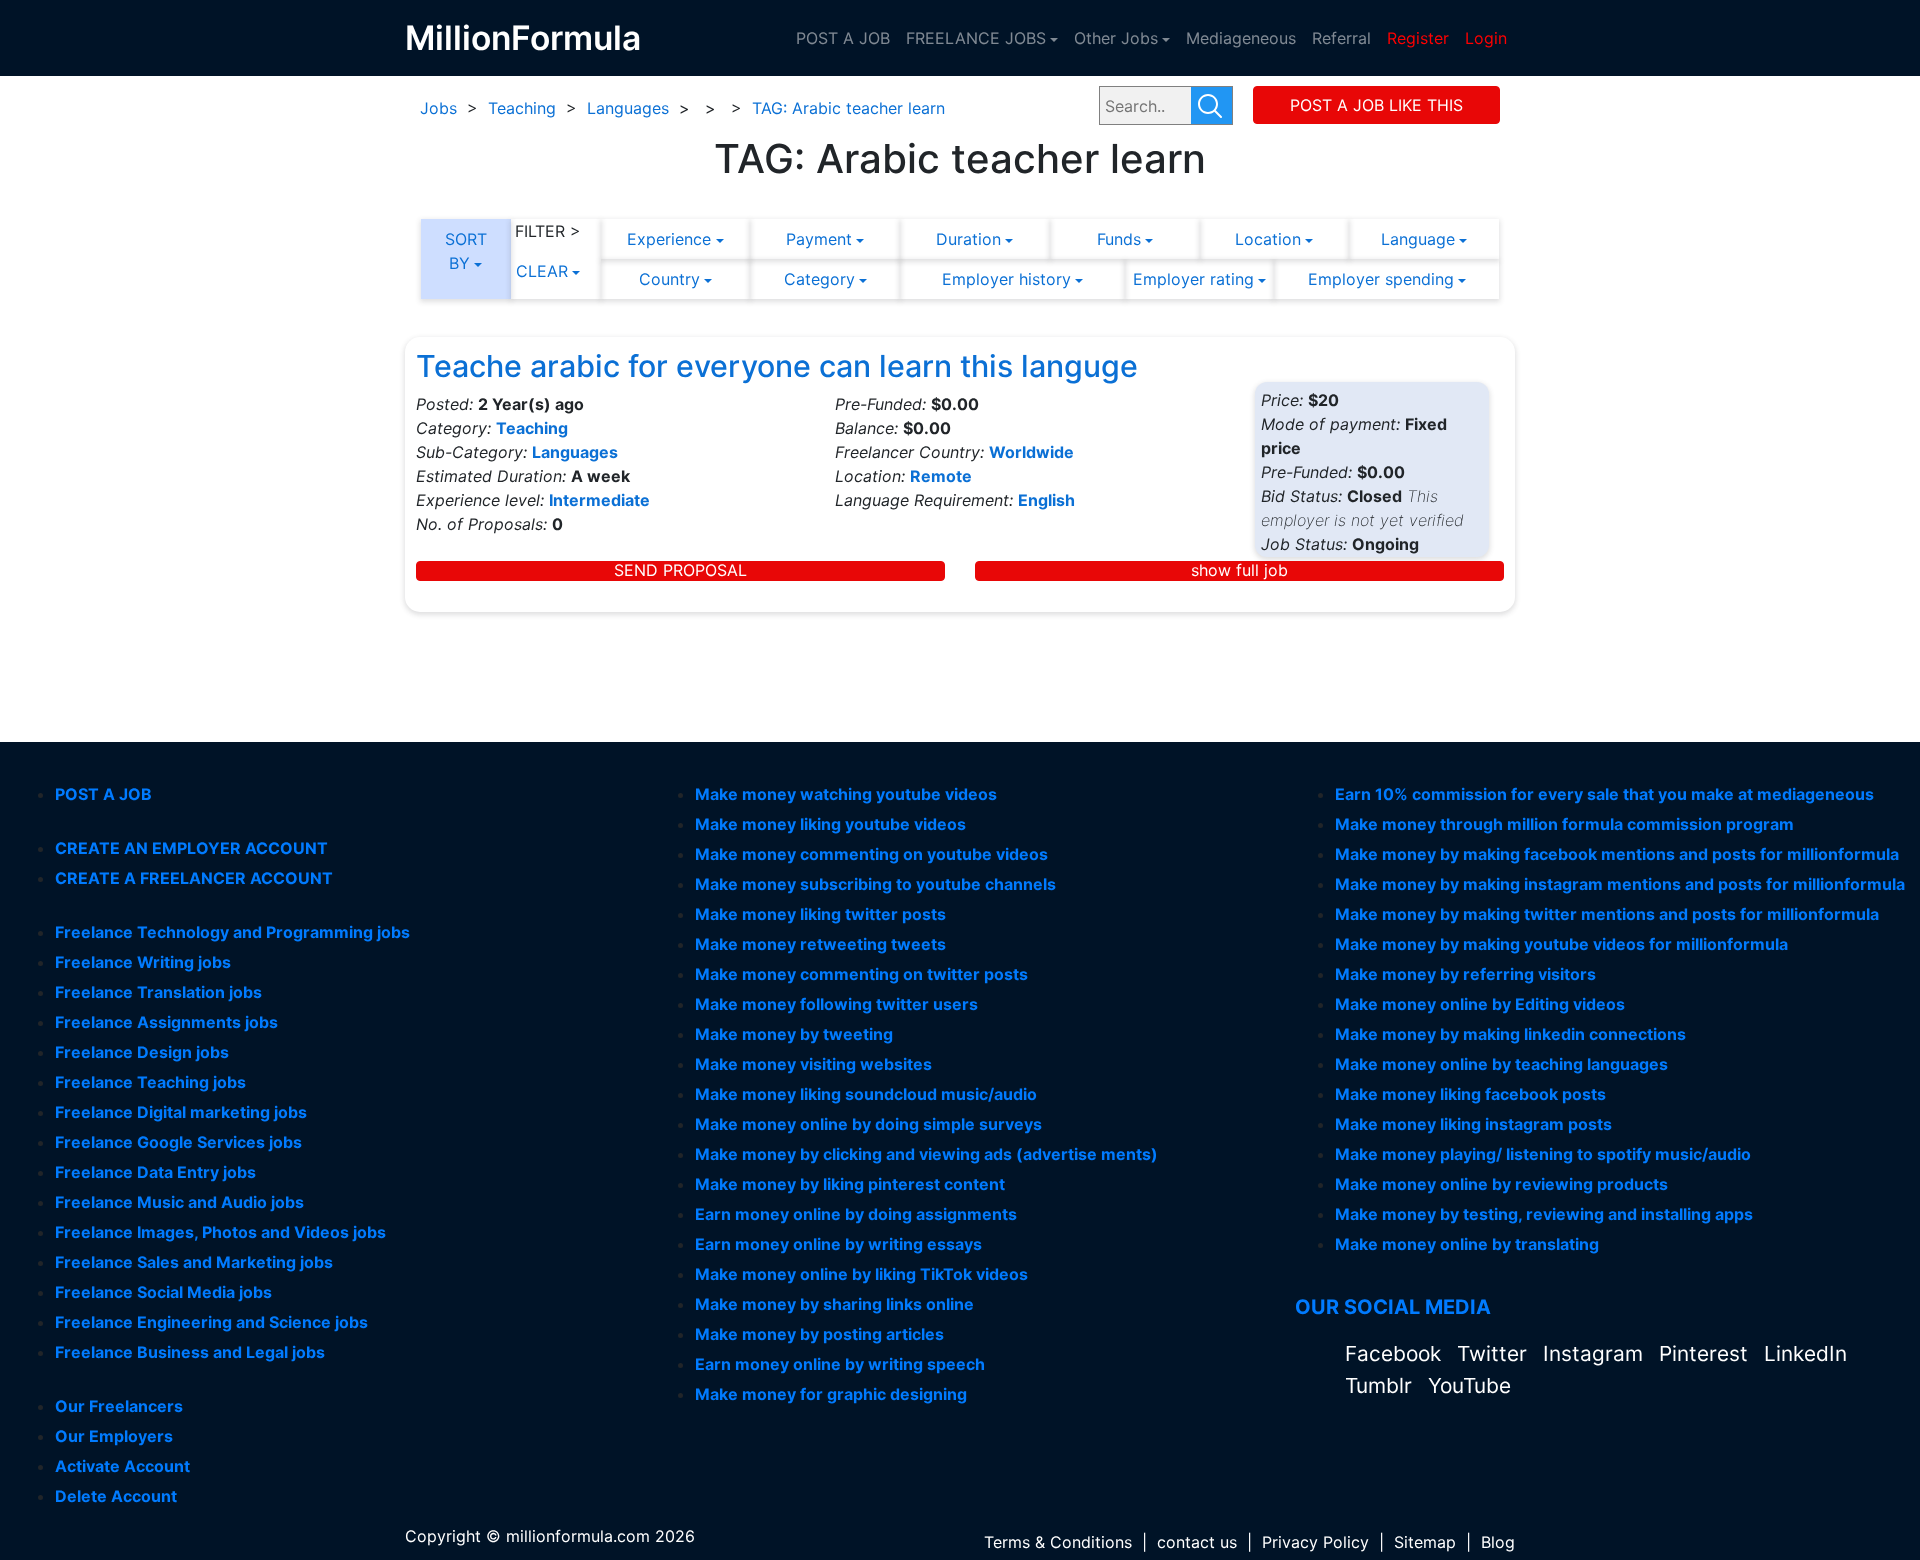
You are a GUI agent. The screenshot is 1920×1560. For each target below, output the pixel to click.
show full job (1239, 570)
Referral (1341, 38)
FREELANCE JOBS (976, 38)
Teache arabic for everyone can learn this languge (777, 366)
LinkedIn (1805, 1353)
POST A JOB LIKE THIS (1376, 105)
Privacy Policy (1315, 1542)
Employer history (1006, 279)
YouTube (1469, 1385)
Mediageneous (1241, 38)
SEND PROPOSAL (680, 570)
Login (1486, 38)
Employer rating (1193, 279)
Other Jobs (1116, 38)
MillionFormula (523, 37)
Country (669, 279)
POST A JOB (843, 38)
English (1046, 500)
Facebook (1396, 1353)
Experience (669, 239)
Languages (628, 108)
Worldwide (1031, 452)
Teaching (522, 108)
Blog (1498, 1542)
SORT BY (466, 251)
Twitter (1495, 1353)
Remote (941, 476)
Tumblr (1381, 1385)
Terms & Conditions (1058, 1542)
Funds (1119, 239)
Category (819, 279)
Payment (819, 239)
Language (1418, 239)
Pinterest (1706, 1353)
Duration (968, 239)
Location (1268, 239)
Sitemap (1425, 1542)
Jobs (438, 108)
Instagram (1596, 1353)
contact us (1197, 1542)
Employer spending (1381, 279)
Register (1418, 38)
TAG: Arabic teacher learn (848, 108)
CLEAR (542, 271)
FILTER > (548, 231)
